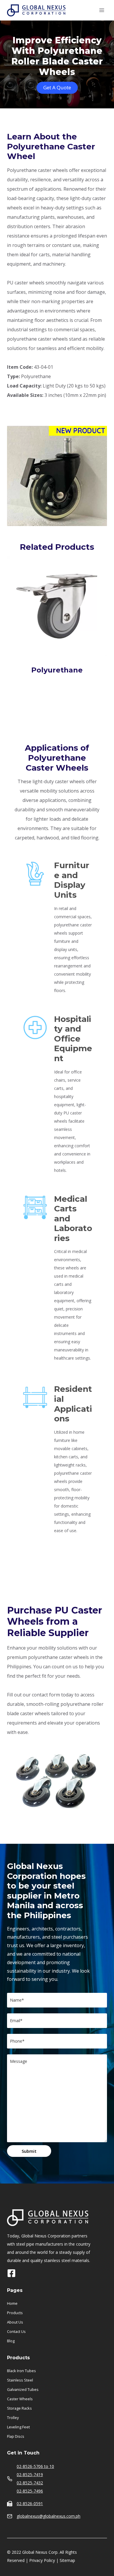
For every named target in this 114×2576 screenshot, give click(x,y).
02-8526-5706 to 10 (35, 2466)
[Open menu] (102, 10)
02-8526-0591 (30, 2504)
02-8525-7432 (30, 2483)
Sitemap (67, 2560)
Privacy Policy (42, 2560)
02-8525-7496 (30, 2491)
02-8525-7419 (30, 2475)
